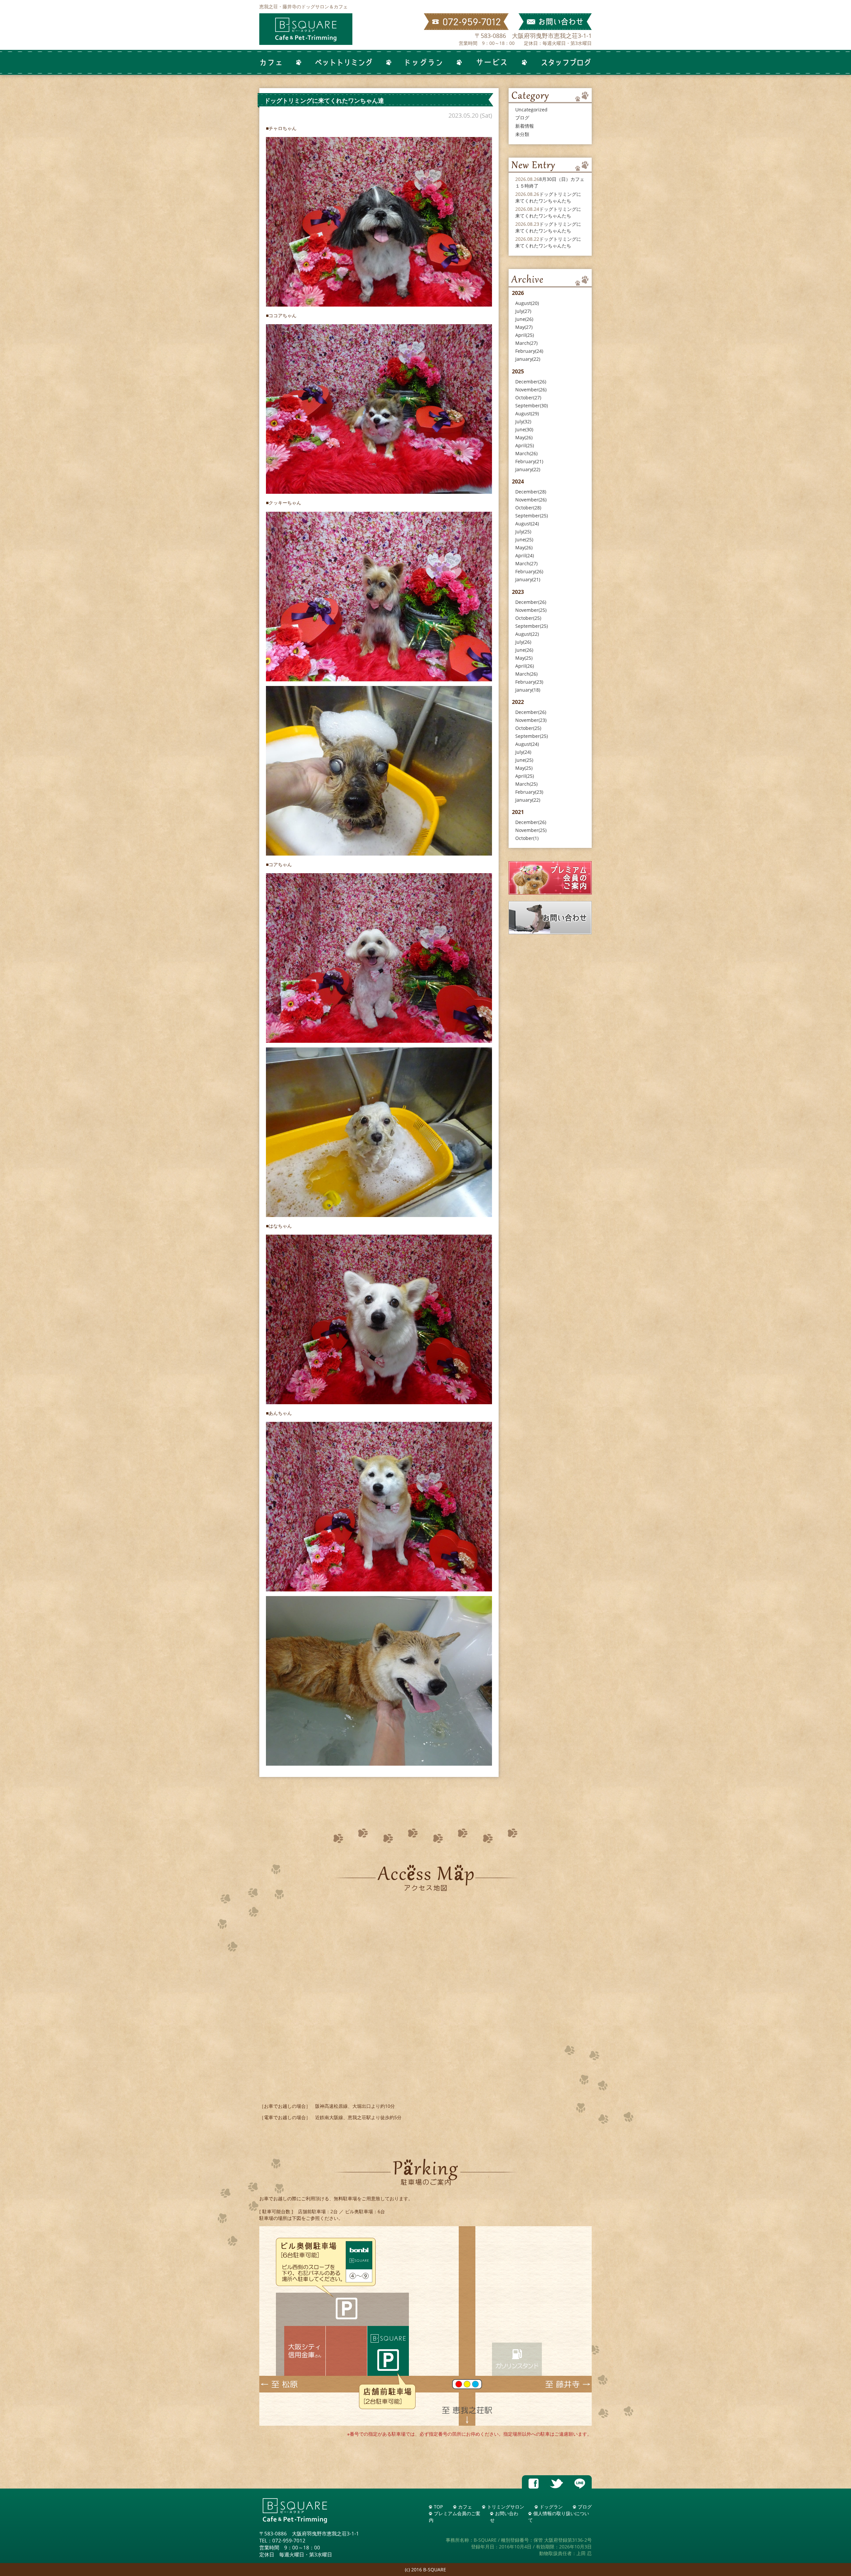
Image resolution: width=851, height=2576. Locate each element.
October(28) (528, 508)
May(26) (524, 437)
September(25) (532, 516)
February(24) (529, 351)
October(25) (528, 618)
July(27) (523, 311)
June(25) (524, 540)
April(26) (525, 666)
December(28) (531, 492)
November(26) (531, 390)
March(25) (526, 784)
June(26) (524, 319)
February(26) (529, 571)
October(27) (528, 398)
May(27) (524, 327)
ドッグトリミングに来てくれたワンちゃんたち (548, 197)
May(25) (524, 658)
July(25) (523, 532)
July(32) (523, 421)
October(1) (527, 838)
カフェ (465, 2507)
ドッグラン (551, 2507)
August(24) (527, 524)
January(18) (528, 690)
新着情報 (525, 126)
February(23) (529, 682)
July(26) (523, 642)
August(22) (527, 634)
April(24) (525, 555)
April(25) (525, 335)
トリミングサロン (506, 2507)
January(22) (528, 359)
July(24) (523, 752)
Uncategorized (531, 110)
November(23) (531, 720)
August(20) (527, 303)
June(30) (524, 429)
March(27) (526, 343)
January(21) (528, 579)
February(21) (529, 461)
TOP (438, 2507)
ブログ (522, 118)
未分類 (522, 134)
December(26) (531, 382)
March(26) (526, 453)
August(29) (527, 413)
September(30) (532, 406)
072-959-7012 (289, 2540)
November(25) (531, 610)
